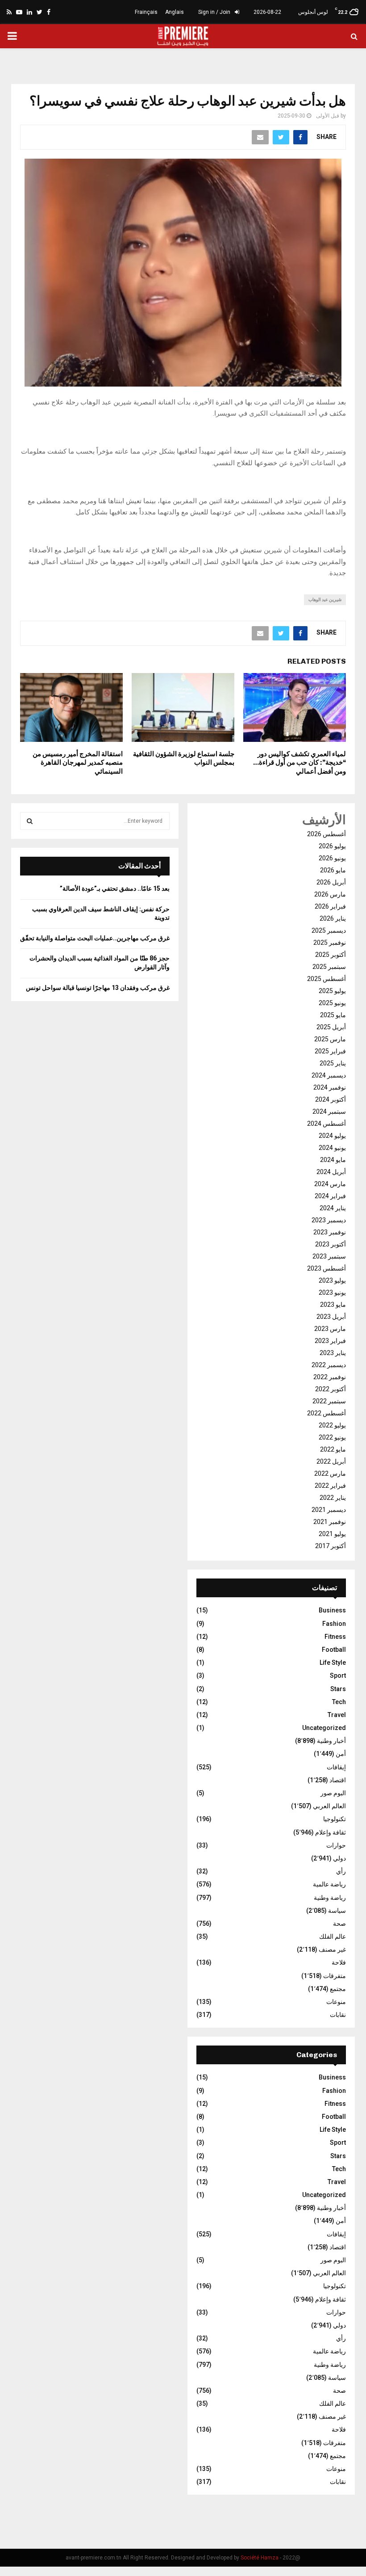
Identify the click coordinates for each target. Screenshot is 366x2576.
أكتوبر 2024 (331, 1099)
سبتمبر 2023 (329, 1256)
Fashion (334, 1624)
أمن (341, 1754)
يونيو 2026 (332, 858)
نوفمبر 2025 (330, 943)
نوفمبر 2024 (330, 1087)
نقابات (338, 2015)
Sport (338, 1675)
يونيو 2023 (332, 1292)
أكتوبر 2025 (331, 955)
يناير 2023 (333, 1353)
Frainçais (146, 12)
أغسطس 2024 (326, 1124)
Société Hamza (260, 2558)
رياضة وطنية (330, 1898)
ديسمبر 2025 (329, 930)
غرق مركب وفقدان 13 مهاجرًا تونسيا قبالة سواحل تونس (98, 988)
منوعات (336, 2002)
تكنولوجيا (335, 1819)
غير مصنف (332, 1949)
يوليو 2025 (332, 991)
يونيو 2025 (332, 1003)
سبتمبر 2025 (329, 967)
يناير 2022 (333, 1498)
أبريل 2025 (331, 1027)
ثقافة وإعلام (331, 1832)
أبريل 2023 (331, 1317)
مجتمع (338, 1989)
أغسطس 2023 (326, 1268)
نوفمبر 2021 (330, 1522)
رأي (341, 1871)
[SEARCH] (30, 821)
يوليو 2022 (332, 1425)
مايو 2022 (333, 1449)
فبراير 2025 (330, 1051)
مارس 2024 (330, 1184)
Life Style (333, 1663)
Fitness (335, 1637)
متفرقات (335, 1976)
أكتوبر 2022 (331, 1389)
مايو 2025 (333, 1015)
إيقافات (336, 1767)
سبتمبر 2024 (329, 1111)
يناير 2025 (333, 1063)
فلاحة (339, 1962)
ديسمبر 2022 (329, 1365)
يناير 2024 (333, 1208)
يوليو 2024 (332, 1136)
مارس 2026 (330, 894)
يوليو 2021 (332, 1534)
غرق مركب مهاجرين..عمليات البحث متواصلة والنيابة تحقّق (95, 938)
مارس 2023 (330, 1329)
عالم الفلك (333, 1936)
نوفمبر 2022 (330, 1377)
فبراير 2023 (330, 1341)
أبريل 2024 (331, 1172)
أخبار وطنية (331, 1741)
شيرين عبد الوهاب (325, 600)
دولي (339, 1858)
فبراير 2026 (330, 906)
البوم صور (333, 1793)
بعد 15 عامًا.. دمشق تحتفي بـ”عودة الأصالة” (115, 888)
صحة (339, 1924)
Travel (337, 1715)
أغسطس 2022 (326, 1413)
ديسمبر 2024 (329, 1075)
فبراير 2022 (330, 1486)
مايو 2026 (333, 870)
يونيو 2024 (332, 1148)
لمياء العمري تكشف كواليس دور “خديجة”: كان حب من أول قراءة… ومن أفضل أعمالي (299, 763)
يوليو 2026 (332, 846)
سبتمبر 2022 (329, 1401)
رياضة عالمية (329, 1884)
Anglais (175, 12)
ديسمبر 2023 (329, 1220)
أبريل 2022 (331, 1461)
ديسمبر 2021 (329, 1510)
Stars (338, 1689)
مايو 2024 (333, 1160)
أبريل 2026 (331, 882)
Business (332, 1610)
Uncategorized (324, 1728)
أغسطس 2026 (326, 834)
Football (334, 1650)
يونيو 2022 (332, 1437)
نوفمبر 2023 (330, 1232)
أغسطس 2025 (326, 979)
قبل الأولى (328, 116)
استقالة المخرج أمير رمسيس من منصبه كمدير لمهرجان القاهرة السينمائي (78, 763)
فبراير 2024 (330, 1196)
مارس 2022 (330, 1473)
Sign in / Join (215, 12)
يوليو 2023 (332, 1280)
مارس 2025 (330, 1039)
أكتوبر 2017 (331, 1546)
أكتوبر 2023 (331, 1244)
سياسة (337, 1911)
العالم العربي (329, 1806)
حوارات (336, 1845)
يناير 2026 (333, 918)
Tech (339, 1702)
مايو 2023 (333, 1305)
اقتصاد (338, 1780)
